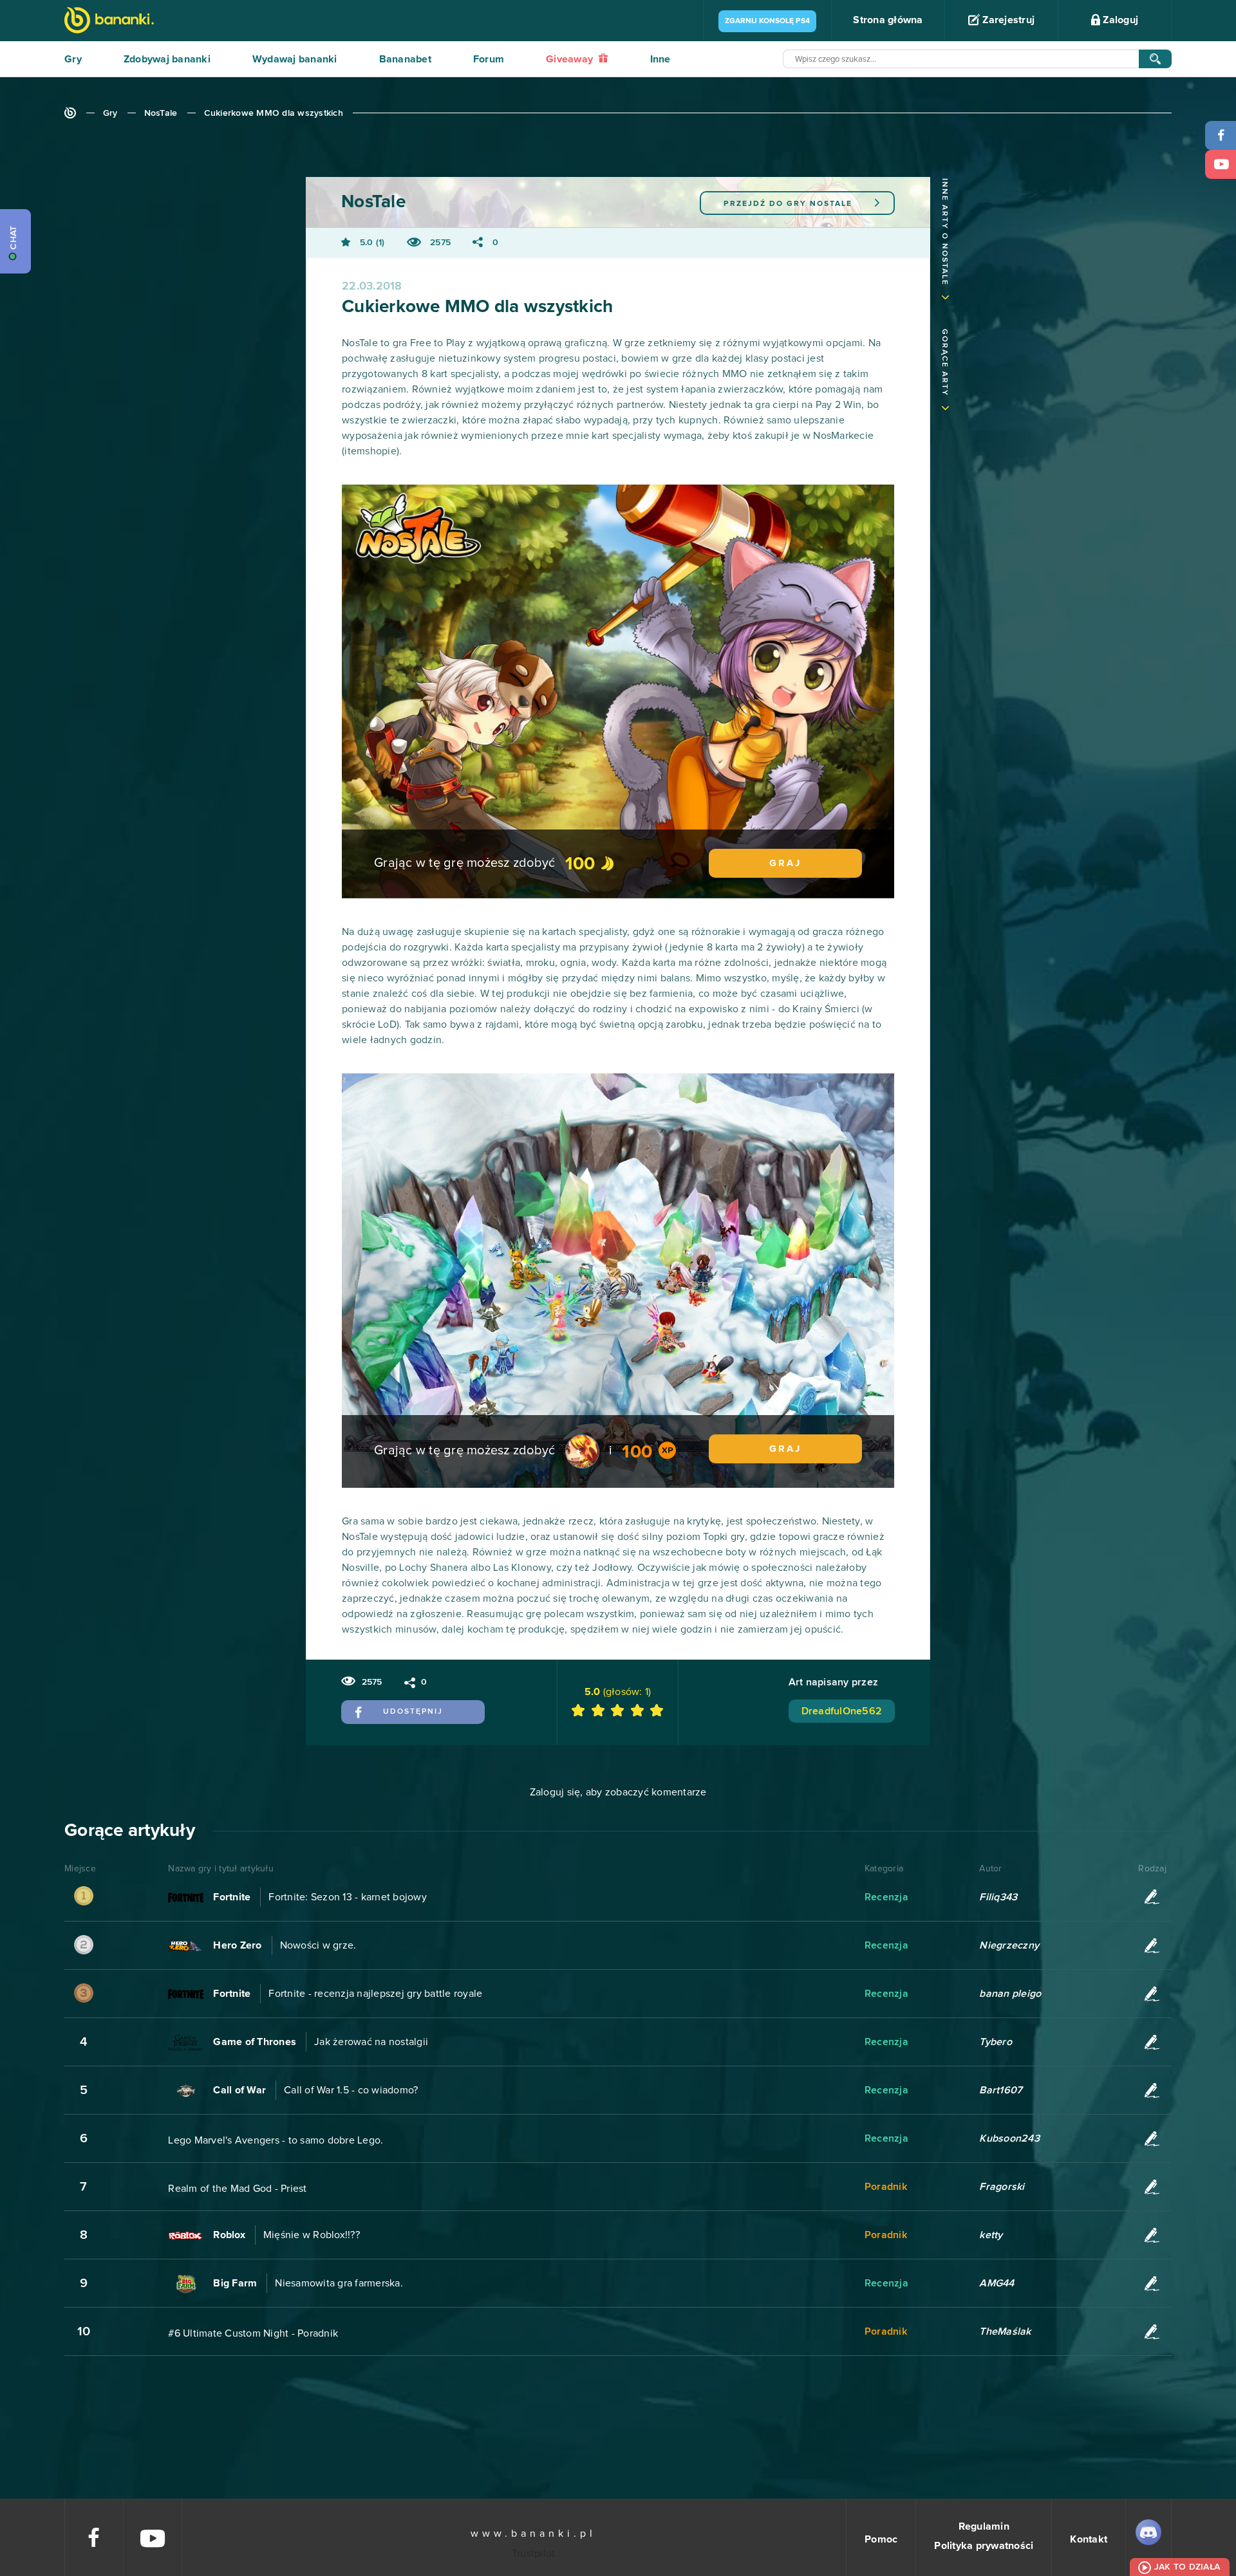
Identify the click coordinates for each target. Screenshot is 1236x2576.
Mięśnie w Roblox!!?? (312, 2235)
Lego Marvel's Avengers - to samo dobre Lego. (276, 2140)
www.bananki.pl (533, 2534)
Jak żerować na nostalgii (371, 2042)
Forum (489, 59)
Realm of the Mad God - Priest (237, 2189)
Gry (73, 59)
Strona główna (888, 20)
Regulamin (984, 2526)
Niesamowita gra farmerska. (339, 2283)
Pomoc (881, 2539)
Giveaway (571, 59)
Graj (785, 863)
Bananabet (405, 59)
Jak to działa (1187, 2567)
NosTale (161, 113)
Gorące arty (944, 363)
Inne (660, 59)
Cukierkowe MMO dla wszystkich (274, 113)
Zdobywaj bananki (167, 59)
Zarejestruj (1007, 20)
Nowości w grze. (318, 1945)
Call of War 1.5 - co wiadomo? (351, 2090)
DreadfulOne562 (842, 1711)
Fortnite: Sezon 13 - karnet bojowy (348, 1897)
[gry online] (109, 22)
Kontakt (1089, 2539)
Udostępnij (413, 1712)
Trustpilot (534, 2553)
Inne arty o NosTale (944, 232)
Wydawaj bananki (295, 59)
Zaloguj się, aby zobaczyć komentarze (618, 1792)
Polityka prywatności (984, 2546)
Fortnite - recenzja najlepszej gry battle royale (375, 1994)
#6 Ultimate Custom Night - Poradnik (253, 2333)
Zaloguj (1119, 20)
